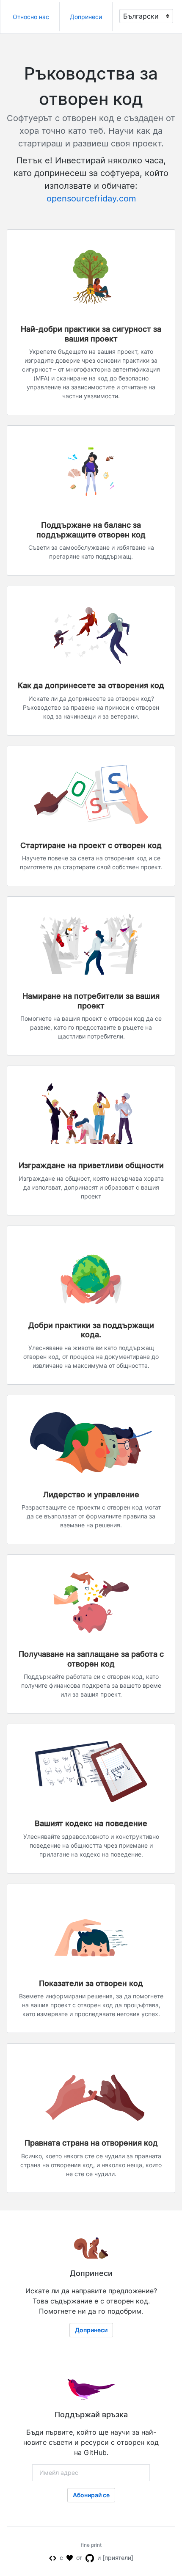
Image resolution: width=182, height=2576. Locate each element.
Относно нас (31, 17)
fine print (91, 2545)
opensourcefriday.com (91, 198)
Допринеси (86, 17)
